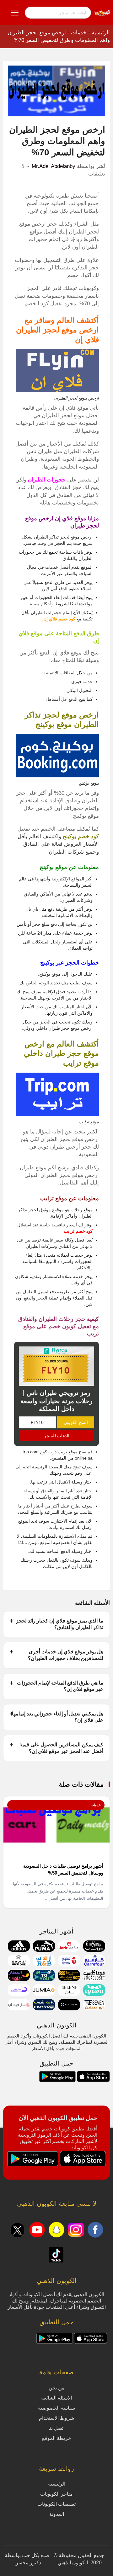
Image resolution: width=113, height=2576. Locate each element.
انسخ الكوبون (76, 1422)
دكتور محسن (28, 2563)
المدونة (57, 2514)
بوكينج (45, 974)
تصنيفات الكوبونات (56, 2504)
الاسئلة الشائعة (56, 2398)
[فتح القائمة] (15, 13)
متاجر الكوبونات (56, 2494)
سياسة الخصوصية (56, 2408)
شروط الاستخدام (56, 2418)
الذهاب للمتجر (57, 1436)
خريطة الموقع (56, 2438)
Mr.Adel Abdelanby (54, 166)
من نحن (57, 2388)
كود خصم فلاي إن (59, 619)
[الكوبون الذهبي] (102, 12)
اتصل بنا (56, 2428)
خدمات (79, 33)
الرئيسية (101, 33)
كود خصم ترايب (78, 1231)
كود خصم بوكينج (81, 836)
